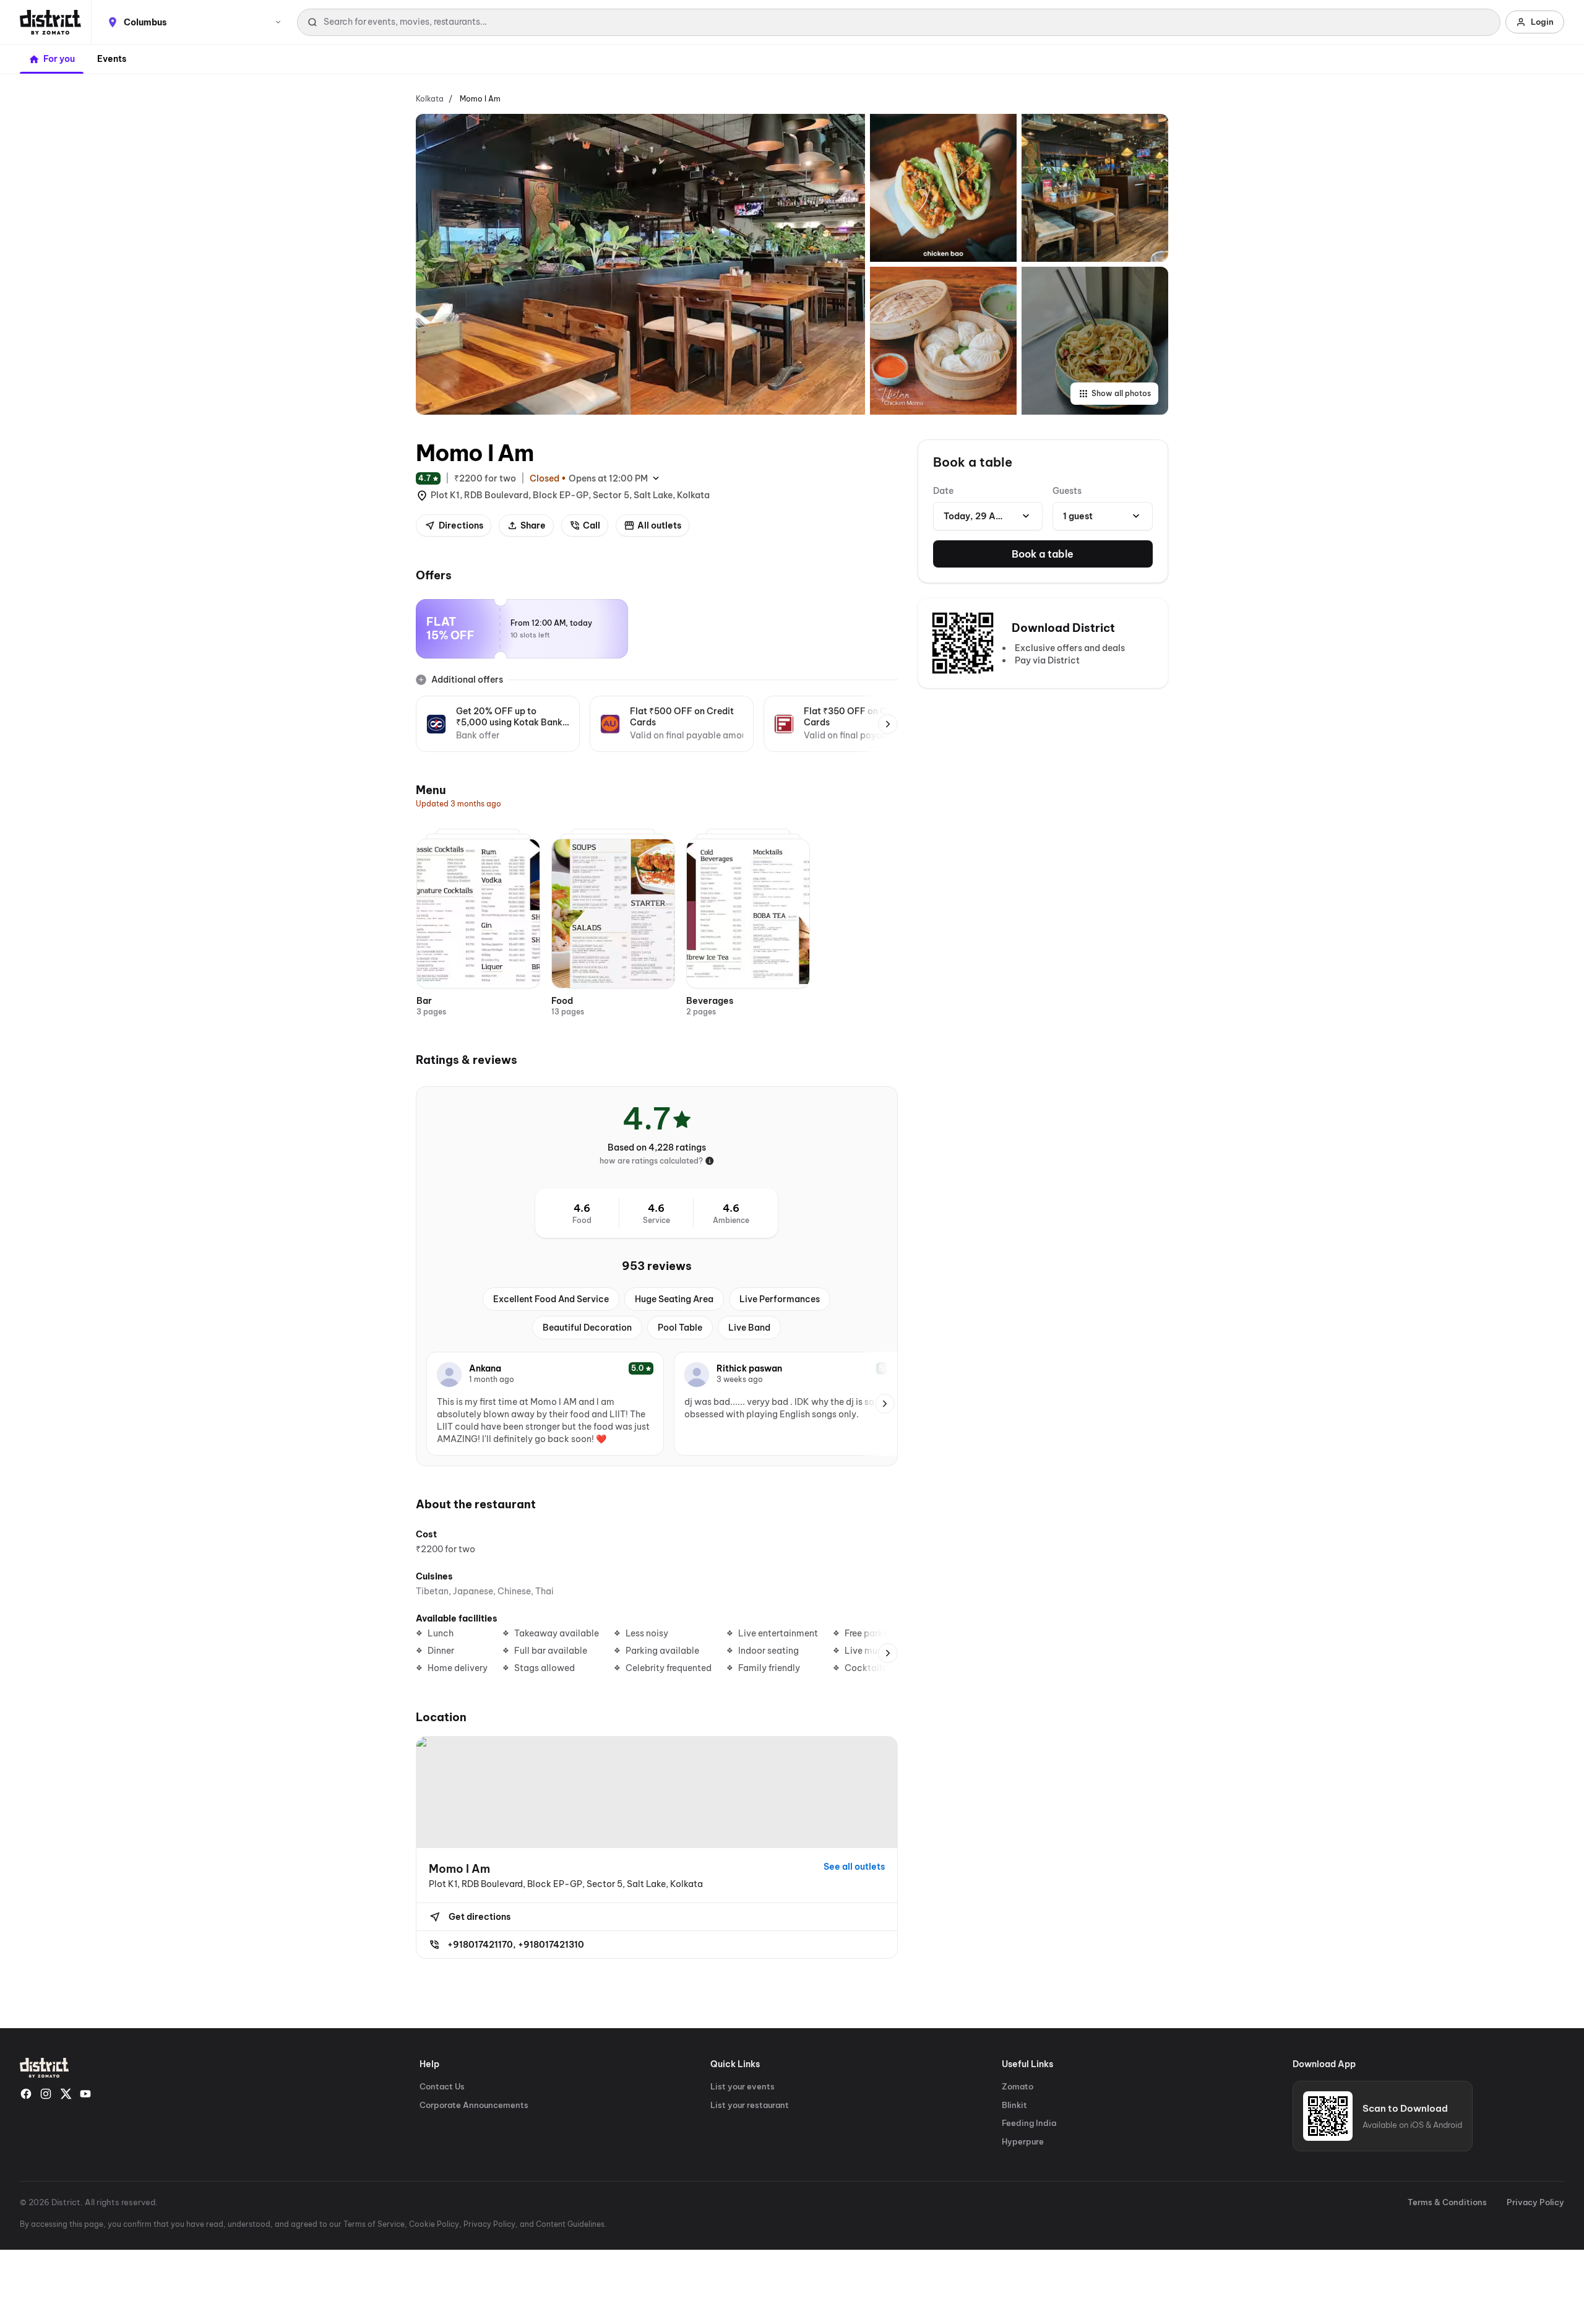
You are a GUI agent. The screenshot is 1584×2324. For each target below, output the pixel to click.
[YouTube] (85, 2094)
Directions (461, 525)
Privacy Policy (1535, 2202)
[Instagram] (46, 2094)
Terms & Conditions (1447, 2202)
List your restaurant (750, 2105)
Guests (1067, 491)
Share (533, 525)
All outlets (659, 525)
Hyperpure (1023, 2141)
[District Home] (50, 22)
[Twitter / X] (66, 2094)
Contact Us (442, 2086)
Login (1542, 22)
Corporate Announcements (474, 2105)
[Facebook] (26, 2094)
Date (943, 491)
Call (592, 525)
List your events (742, 2086)
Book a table (1043, 554)
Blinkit (1014, 2105)
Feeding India (1029, 2123)
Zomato (1018, 2086)
